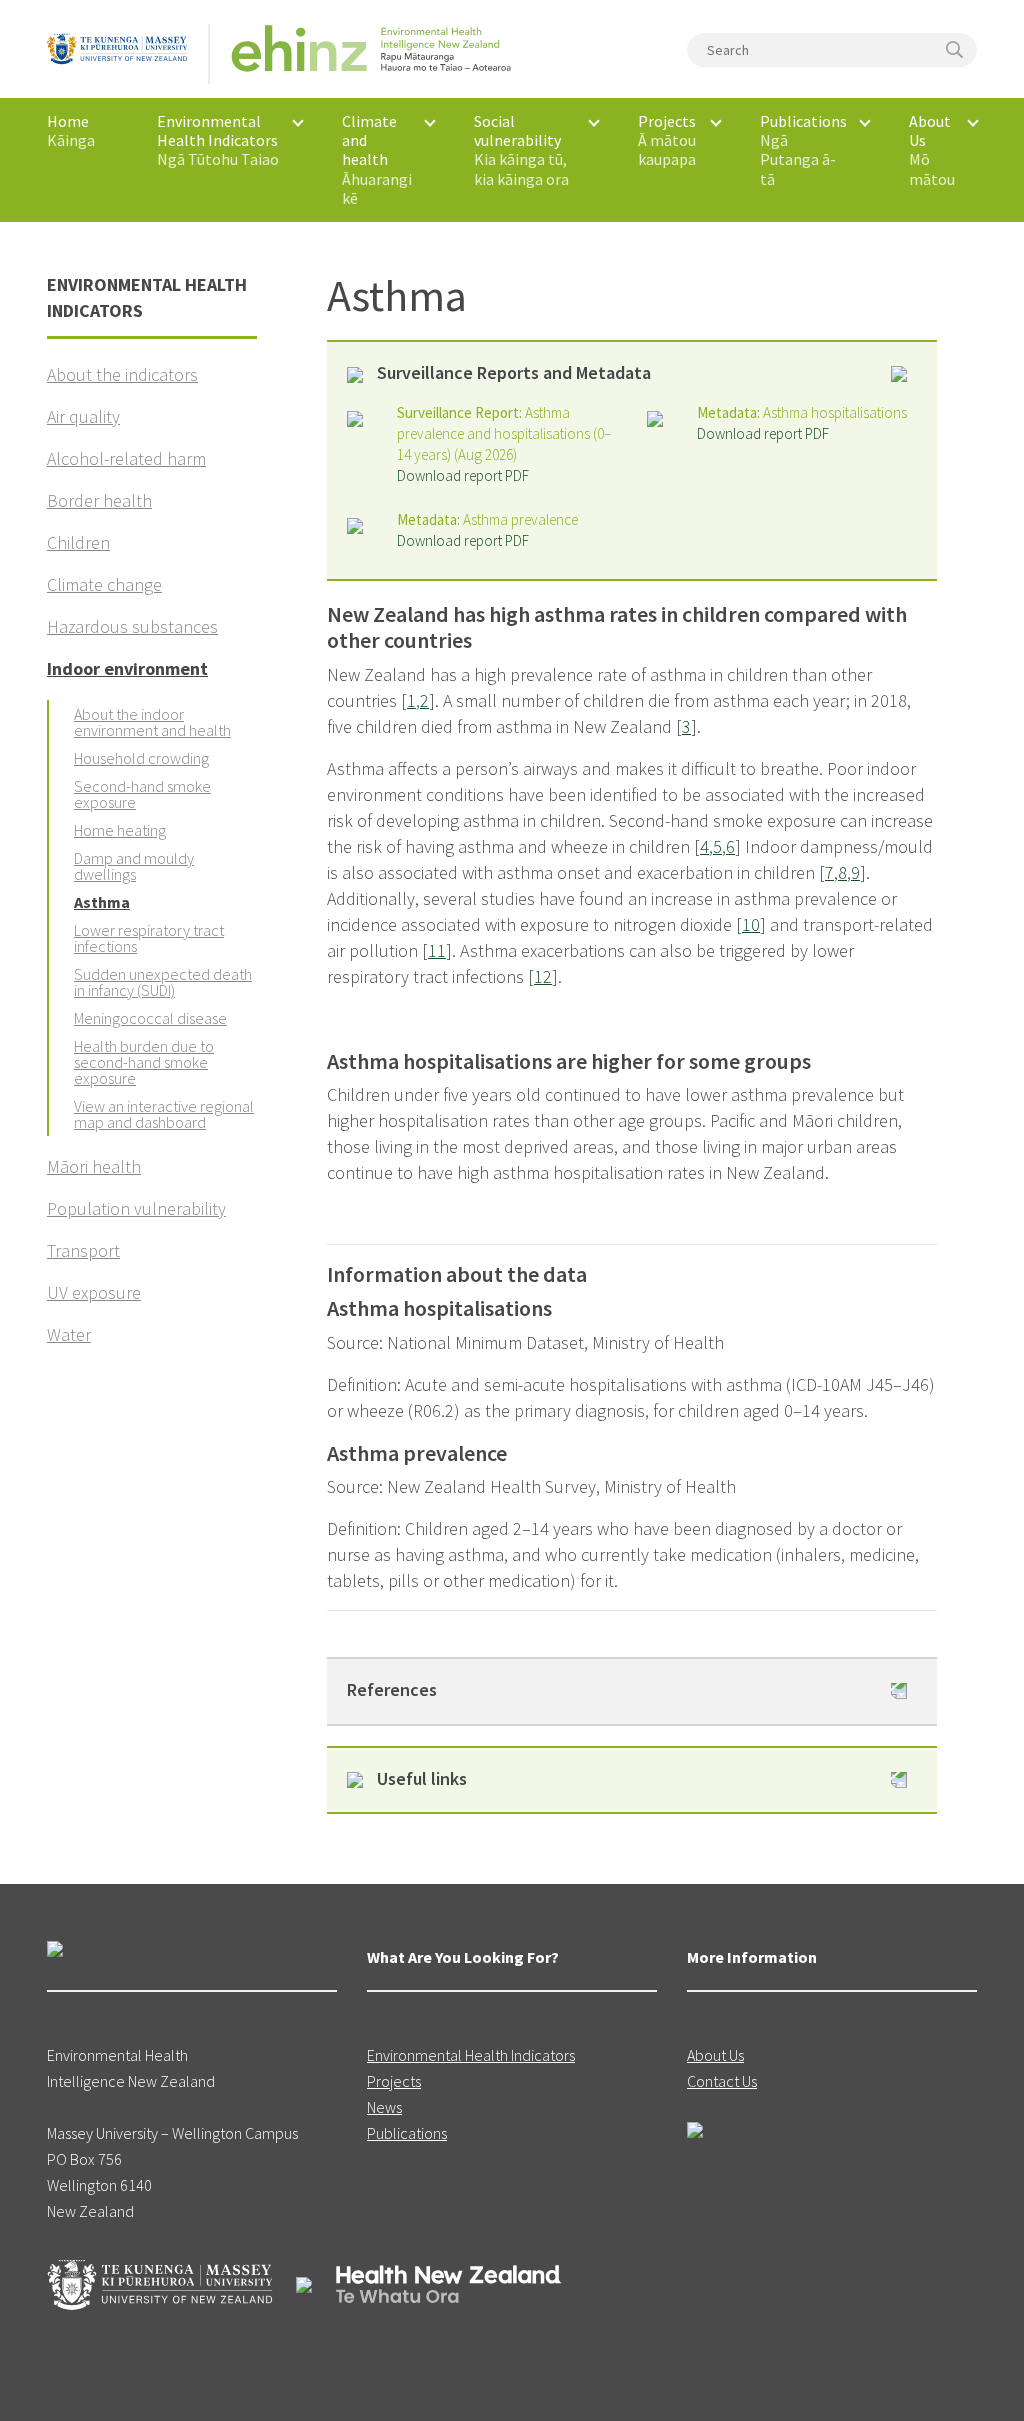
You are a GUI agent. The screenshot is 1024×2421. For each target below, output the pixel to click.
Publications (407, 2133)
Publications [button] (803, 150)
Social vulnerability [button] (521, 150)
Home (71, 130)
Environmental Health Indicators (471, 2055)
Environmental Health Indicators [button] (218, 140)
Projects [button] (667, 140)
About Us (715, 2055)
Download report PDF (463, 475)
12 (543, 976)
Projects (394, 2081)
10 (751, 924)
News (384, 2107)
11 (437, 950)
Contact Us (722, 2081)
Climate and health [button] (377, 159)
